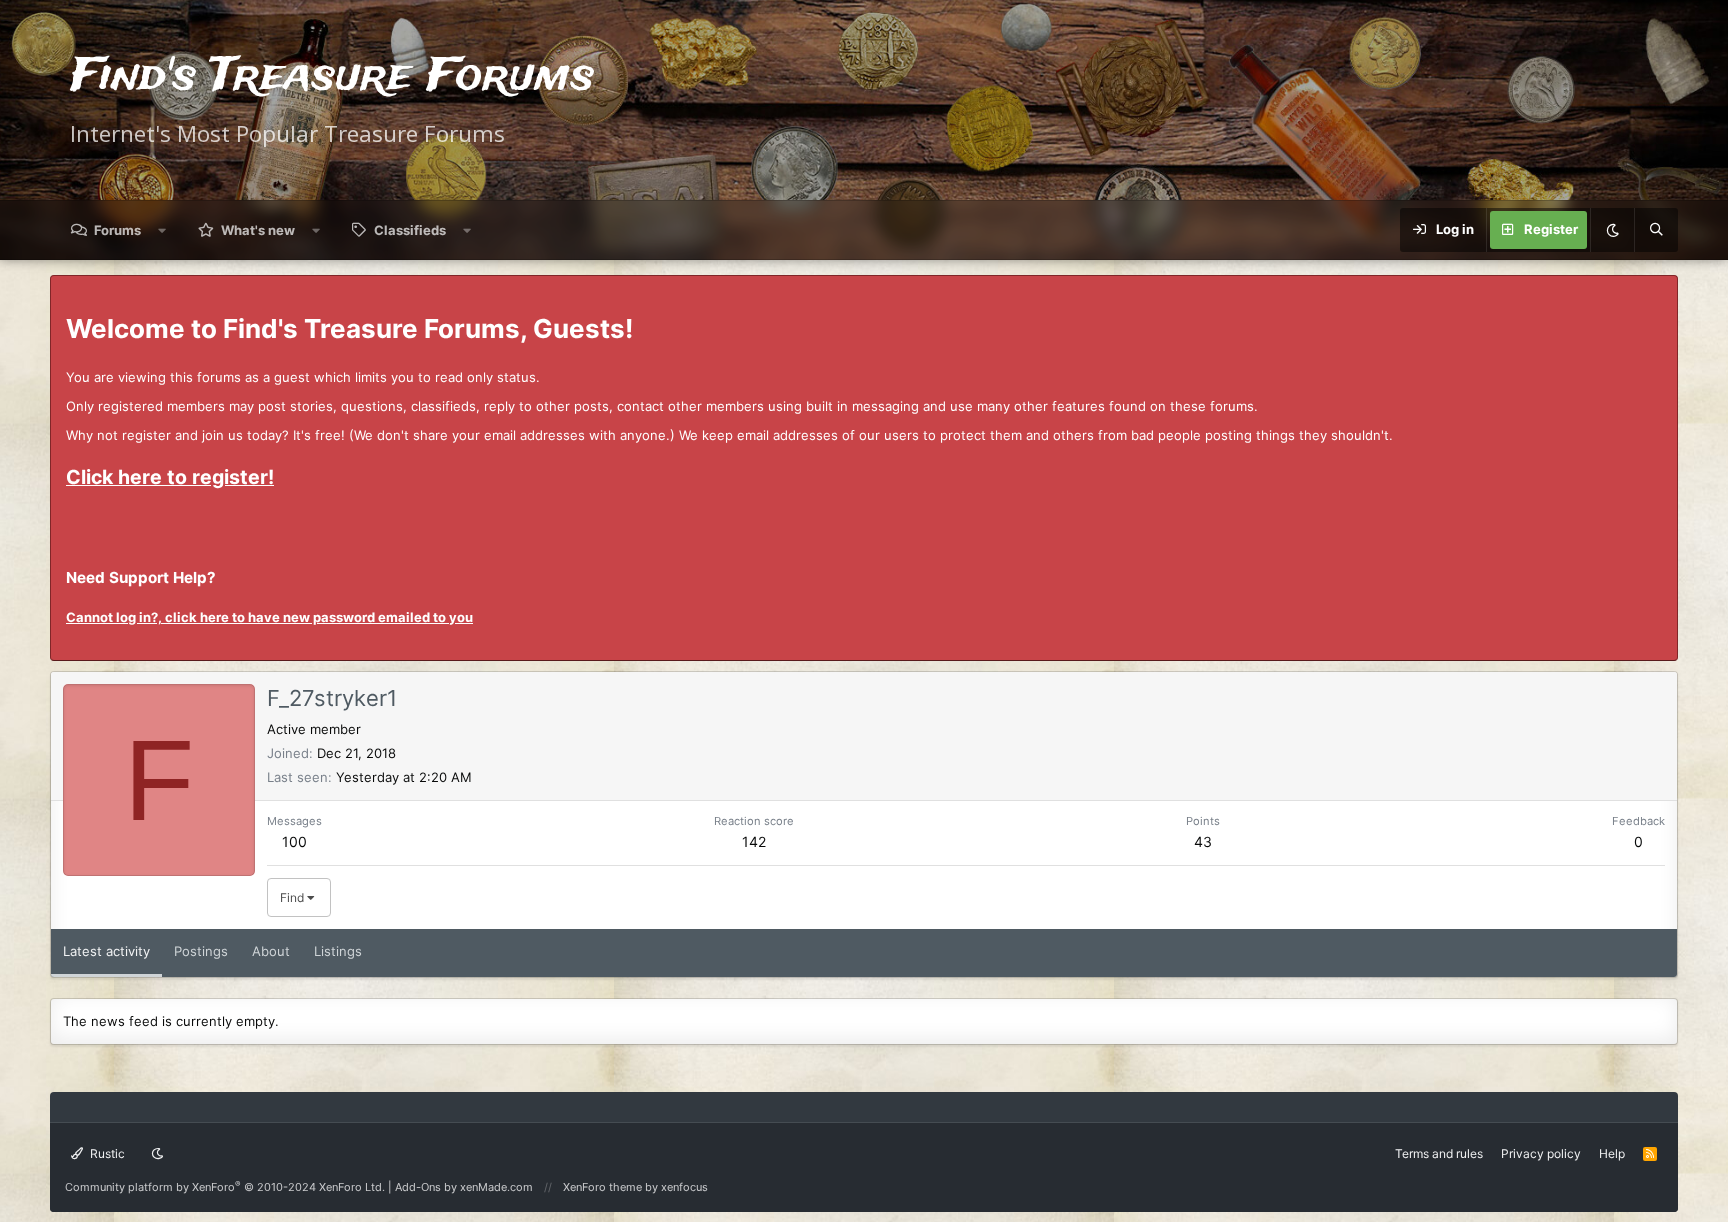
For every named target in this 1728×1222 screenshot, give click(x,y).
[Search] (1656, 230)
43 (1203, 841)
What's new (258, 230)
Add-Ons (418, 1187)
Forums (117, 230)
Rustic (106, 1153)
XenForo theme (602, 1187)
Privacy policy (1541, 1153)
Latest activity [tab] (106, 951)
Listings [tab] (338, 951)
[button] (162, 230)
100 (294, 841)
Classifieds (410, 230)
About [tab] (271, 951)
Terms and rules (1439, 1153)
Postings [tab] (201, 951)
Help (1612, 1153)
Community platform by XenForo (225, 1187)
